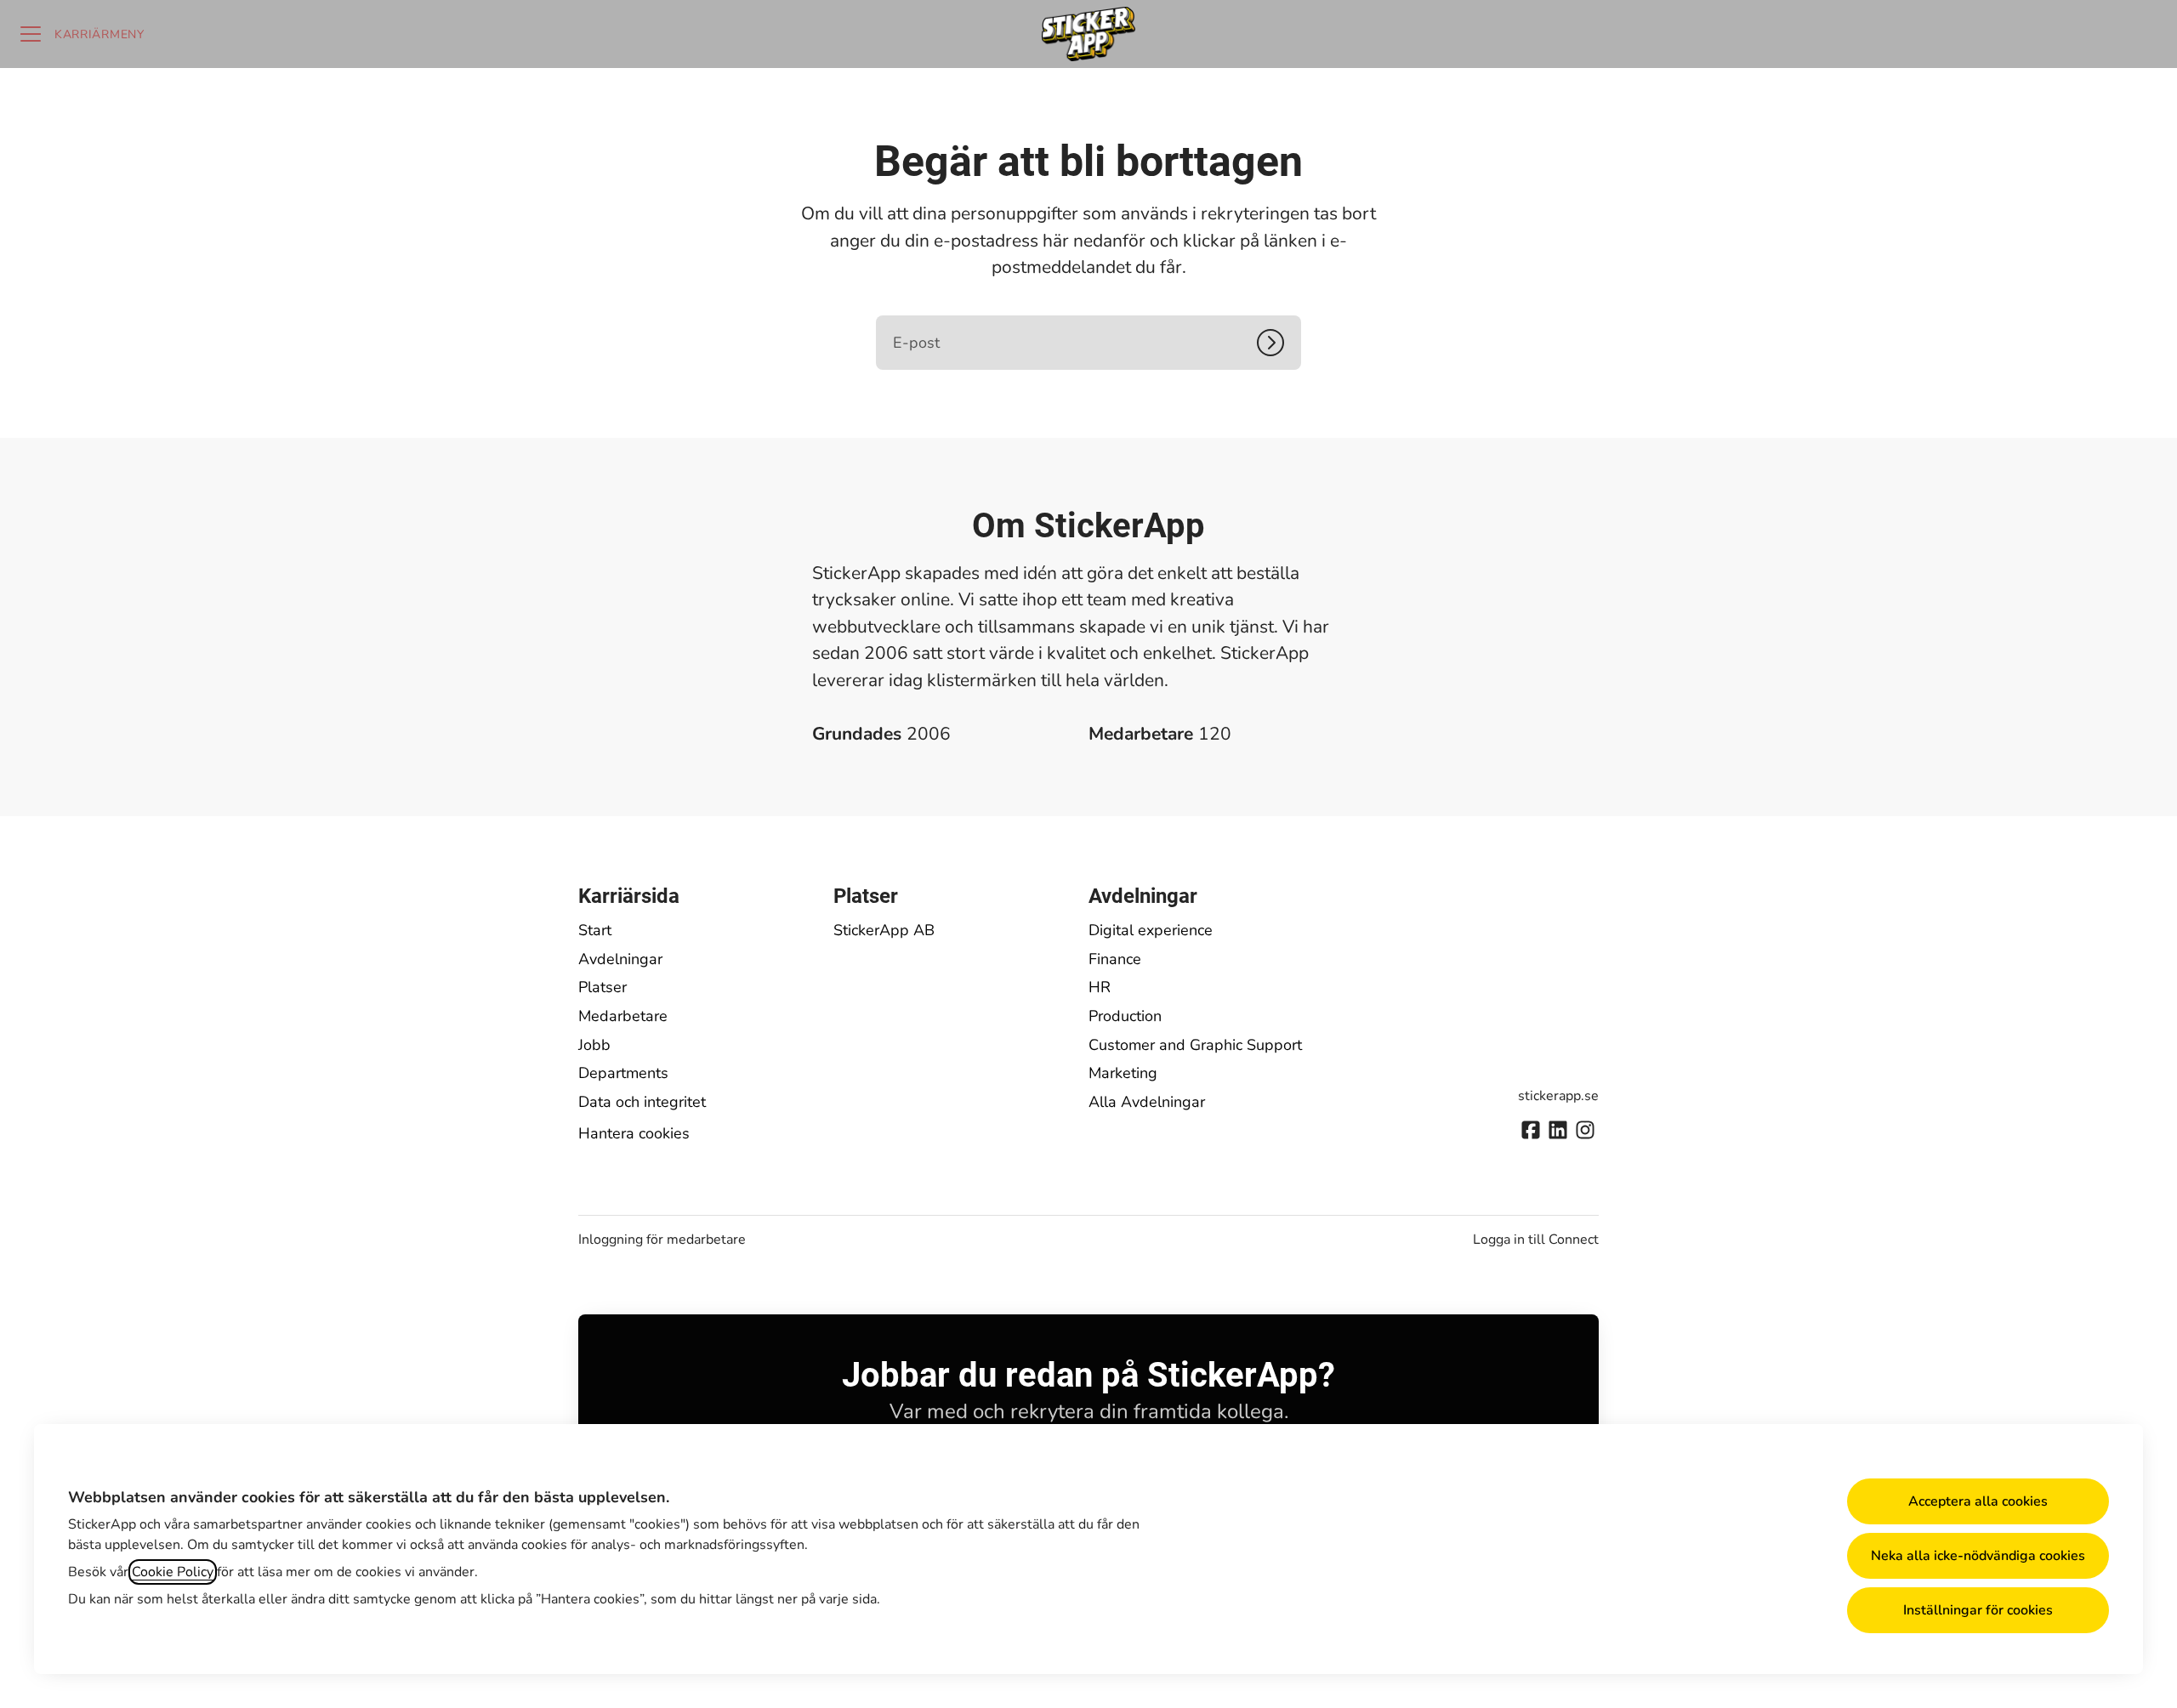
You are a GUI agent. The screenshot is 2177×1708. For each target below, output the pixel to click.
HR (1100, 987)
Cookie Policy (173, 1572)
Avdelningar (620, 959)
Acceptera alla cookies (1978, 1501)
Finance (1115, 959)
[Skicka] (1279, 343)
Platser (603, 987)
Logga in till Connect (1536, 1240)
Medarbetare (623, 1016)
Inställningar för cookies (1978, 1610)
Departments (623, 1073)
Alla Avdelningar (1147, 1102)
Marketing (1123, 1073)
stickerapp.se (1558, 1096)
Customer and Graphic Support (1195, 1045)
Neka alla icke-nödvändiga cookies (1978, 1556)
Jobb (594, 1045)
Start (595, 930)
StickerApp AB (884, 930)
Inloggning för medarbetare (662, 1240)
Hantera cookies (634, 1133)
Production (1125, 1016)
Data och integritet (642, 1102)
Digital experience (1151, 930)
